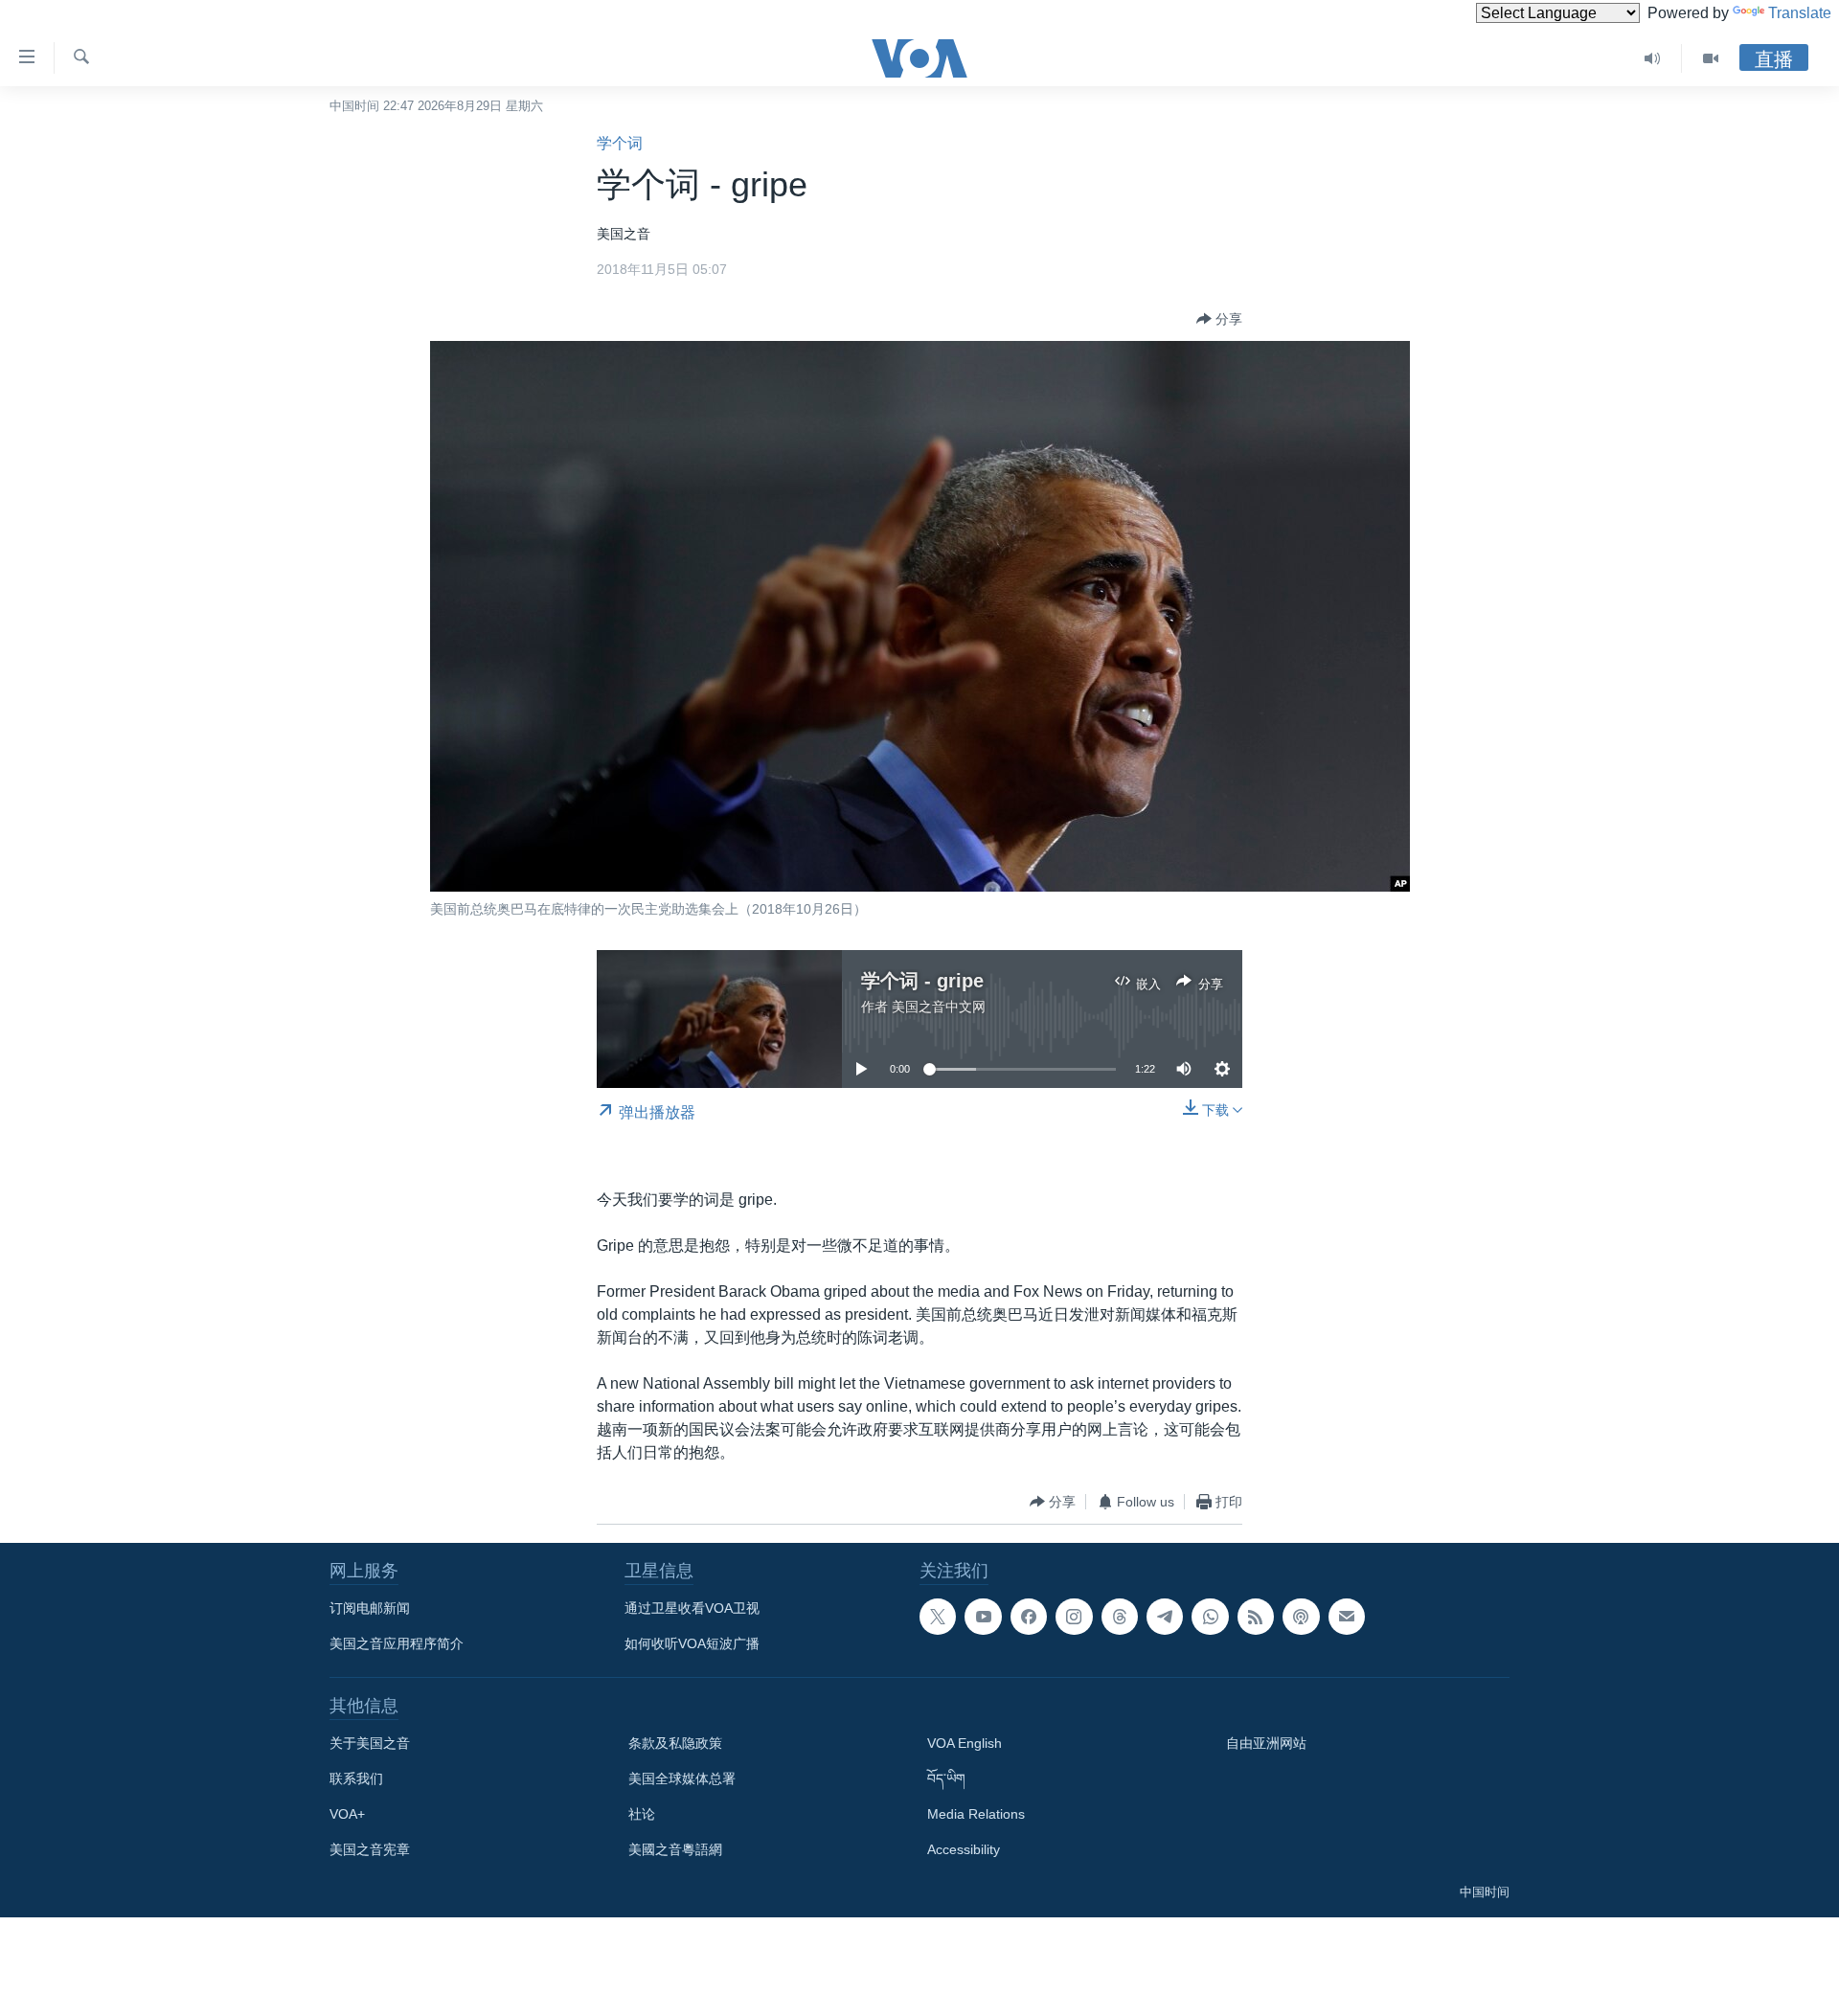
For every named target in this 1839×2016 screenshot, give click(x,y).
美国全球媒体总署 (682, 1778)
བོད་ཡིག (946, 1778)
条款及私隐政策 (675, 1743)
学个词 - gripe (922, 981)
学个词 (620, 143)
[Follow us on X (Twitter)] (938, 1617)
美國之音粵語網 (675, 1849)
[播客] (1301, 1617)
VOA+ (347, 1814)
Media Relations (976, 1814)
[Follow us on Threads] (1120, 1617)
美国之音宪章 (370, 1849)
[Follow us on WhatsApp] (1210, 1617)
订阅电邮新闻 (370, 1608)
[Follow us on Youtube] (983, 1617)
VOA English (965, 1743)
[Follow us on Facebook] (1029, 1617)
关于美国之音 (370, 1743)
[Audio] (1653, 58)
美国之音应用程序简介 (397, 1643)
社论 (642, 1814)
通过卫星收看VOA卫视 (692, 1608)
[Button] (1219, 319)
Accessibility (964, 1849)
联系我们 (356, 1778)
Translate (1800, 13)
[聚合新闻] (1256, 1617)
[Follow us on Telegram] (1165, 1617)
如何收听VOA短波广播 (692, 1643)
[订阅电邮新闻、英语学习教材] (1347, 1617)
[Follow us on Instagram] (1074, 1617)
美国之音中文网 (939, 1007)
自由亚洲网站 (1266, 1743)
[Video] (1711, 58)
